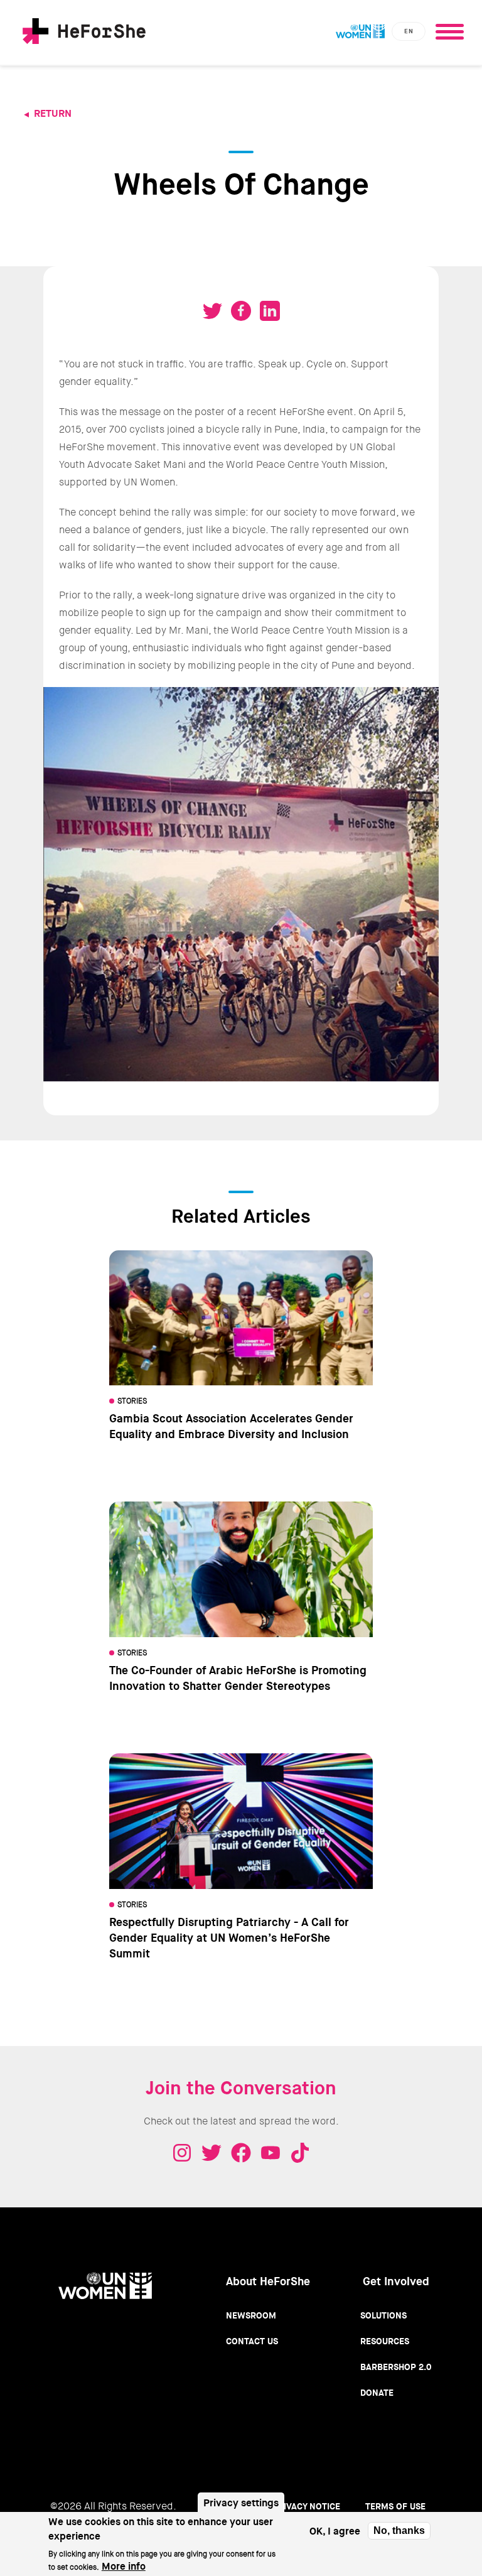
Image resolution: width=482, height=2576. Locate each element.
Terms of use (395, 2506)
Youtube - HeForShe (270, 2153)
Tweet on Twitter (212, 311)
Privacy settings (241, 2503)
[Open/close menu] (449, 28)
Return (53, 113)
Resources (385, 2341)
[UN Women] (360, 31)
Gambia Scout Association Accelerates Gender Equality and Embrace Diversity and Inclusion (231, 1426)
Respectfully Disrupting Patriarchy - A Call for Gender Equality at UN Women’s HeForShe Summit (229, 1938)
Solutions (383, 2315)
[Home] (84, 33)
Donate (377, 2393)
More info (124, 2566)
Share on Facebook (241, 311)
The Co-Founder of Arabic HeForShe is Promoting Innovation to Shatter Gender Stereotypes (238, 1678)
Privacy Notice (306, 2506)
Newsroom (251, 2315)
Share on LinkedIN (270, 311)
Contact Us (252, 2341)
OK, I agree (335, 2531)
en (409, 31)
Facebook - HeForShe (241, 2153)
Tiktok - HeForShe (300, 2153)
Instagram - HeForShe (182, 2153)
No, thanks (399, 2530)
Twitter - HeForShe (212, 2153)
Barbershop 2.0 (396, 2367)
